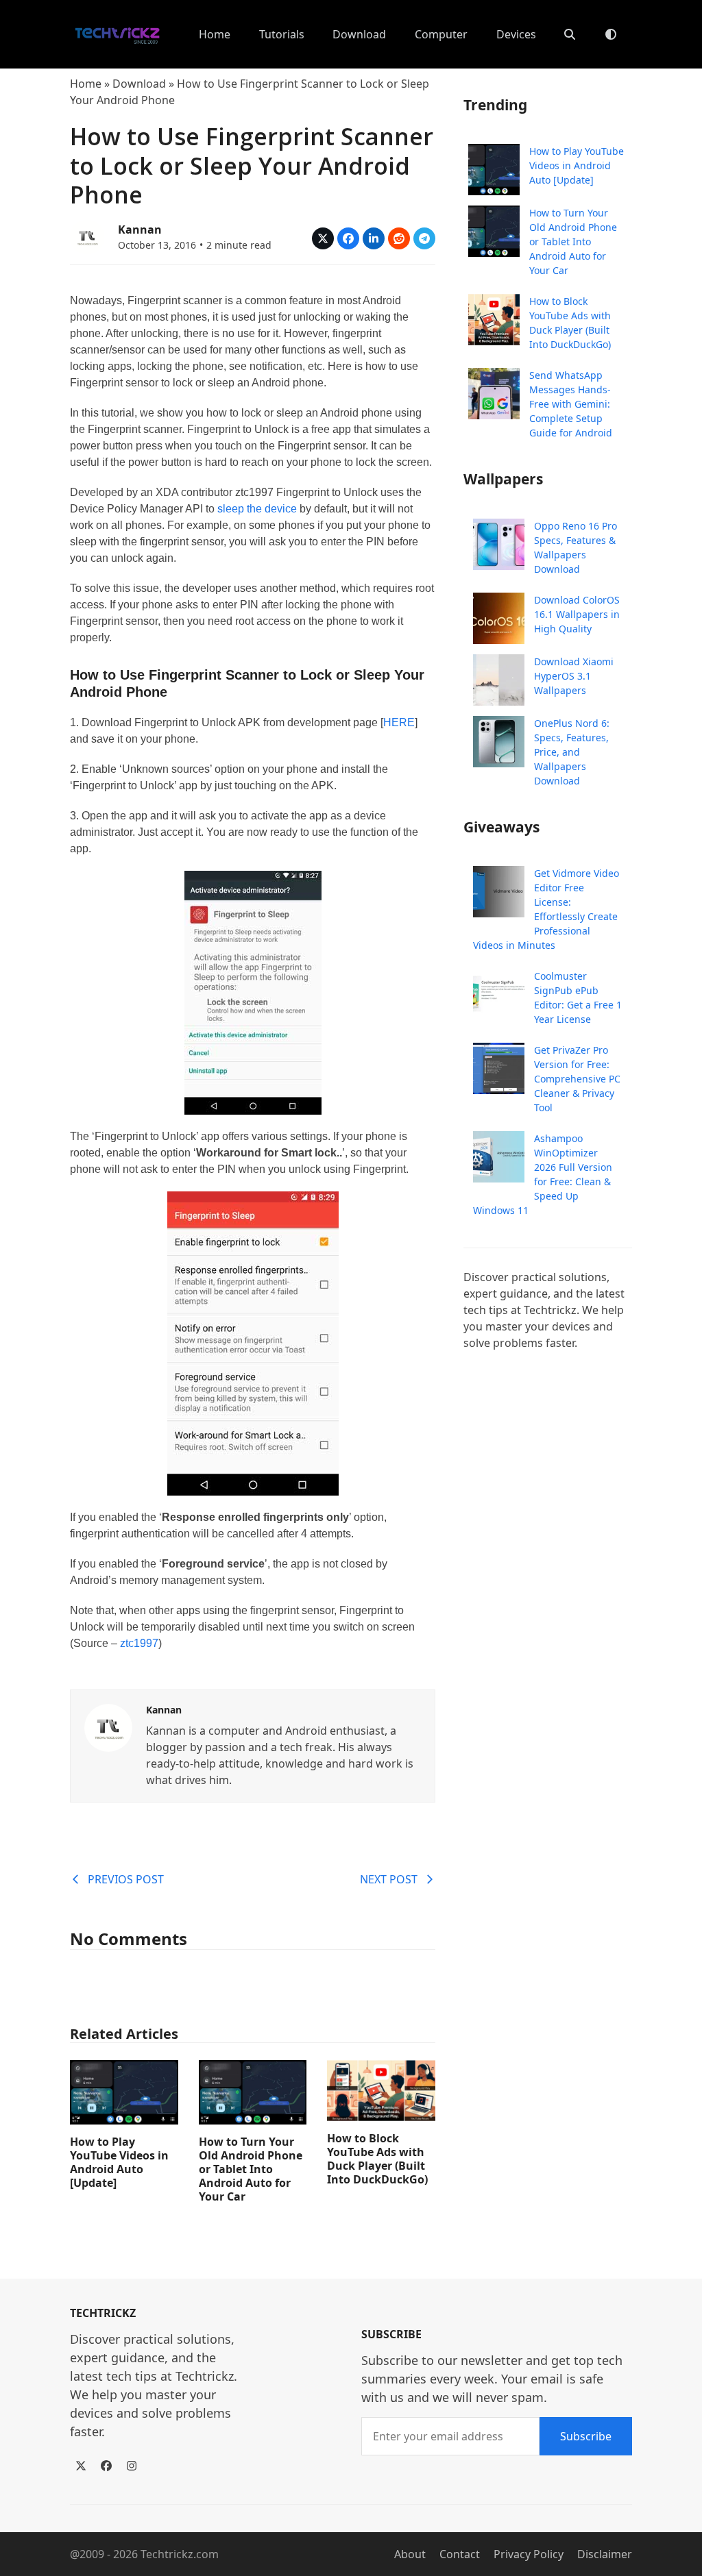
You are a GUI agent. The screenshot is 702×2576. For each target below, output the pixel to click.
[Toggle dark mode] (611, 34)
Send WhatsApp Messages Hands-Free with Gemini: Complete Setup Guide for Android (571, 404)
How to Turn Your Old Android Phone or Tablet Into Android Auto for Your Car (251, 2169)
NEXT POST (389, 1879)
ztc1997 (139, 1643)
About (410, 2554)
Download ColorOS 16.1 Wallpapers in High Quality (577, 614)
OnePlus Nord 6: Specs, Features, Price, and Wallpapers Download (572, 752)
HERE (399, 722)
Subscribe (586, 2436)
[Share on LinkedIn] (374, 238)
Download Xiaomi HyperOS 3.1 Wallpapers (574, 676)
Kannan (140, 230)
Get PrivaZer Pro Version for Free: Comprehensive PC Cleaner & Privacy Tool (577, 1079)
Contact (460, 2554)
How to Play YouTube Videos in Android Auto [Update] (119, 2162)
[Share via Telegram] (424, 238)
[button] (570, 34)
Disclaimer (605, 2554)
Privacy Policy (529, 2554)
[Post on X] (323, 238)
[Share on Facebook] (348, 238)
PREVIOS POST (126, 1879)
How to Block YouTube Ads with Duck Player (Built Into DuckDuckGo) (377, 2159)
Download (139, 84)
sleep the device (257, 509)
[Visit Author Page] (108, 1726)
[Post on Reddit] (399, 238)
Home (86, 84)
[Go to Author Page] (87, 236)
